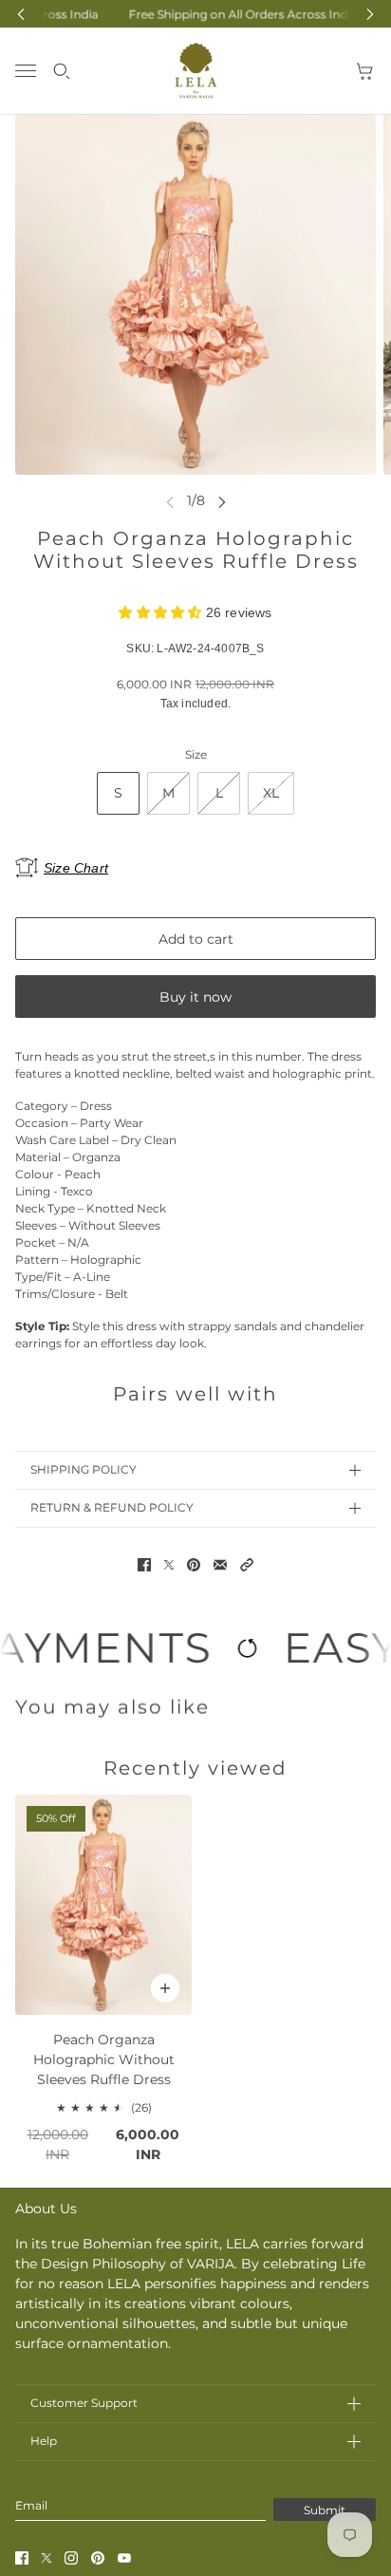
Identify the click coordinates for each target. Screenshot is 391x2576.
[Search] (62, 71)
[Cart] (365, 71)
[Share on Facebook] (144, 1565)
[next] (222, 501)
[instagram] (71, 2558)
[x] (47, 2558)
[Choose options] (165, 1988)
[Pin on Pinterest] (194, 1565)
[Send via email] (220, 1565)
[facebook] (22, 2558)
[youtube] (124, 2558)
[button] (247, 1565)
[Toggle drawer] (26, 71)
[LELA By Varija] (196, 71)
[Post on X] (169, 1565)
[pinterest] (98, 2558)
